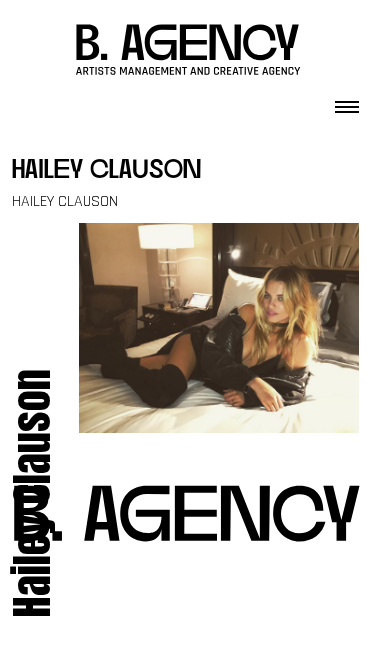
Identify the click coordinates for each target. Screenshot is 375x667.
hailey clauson (106, 171)
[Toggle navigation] (347, 101)
